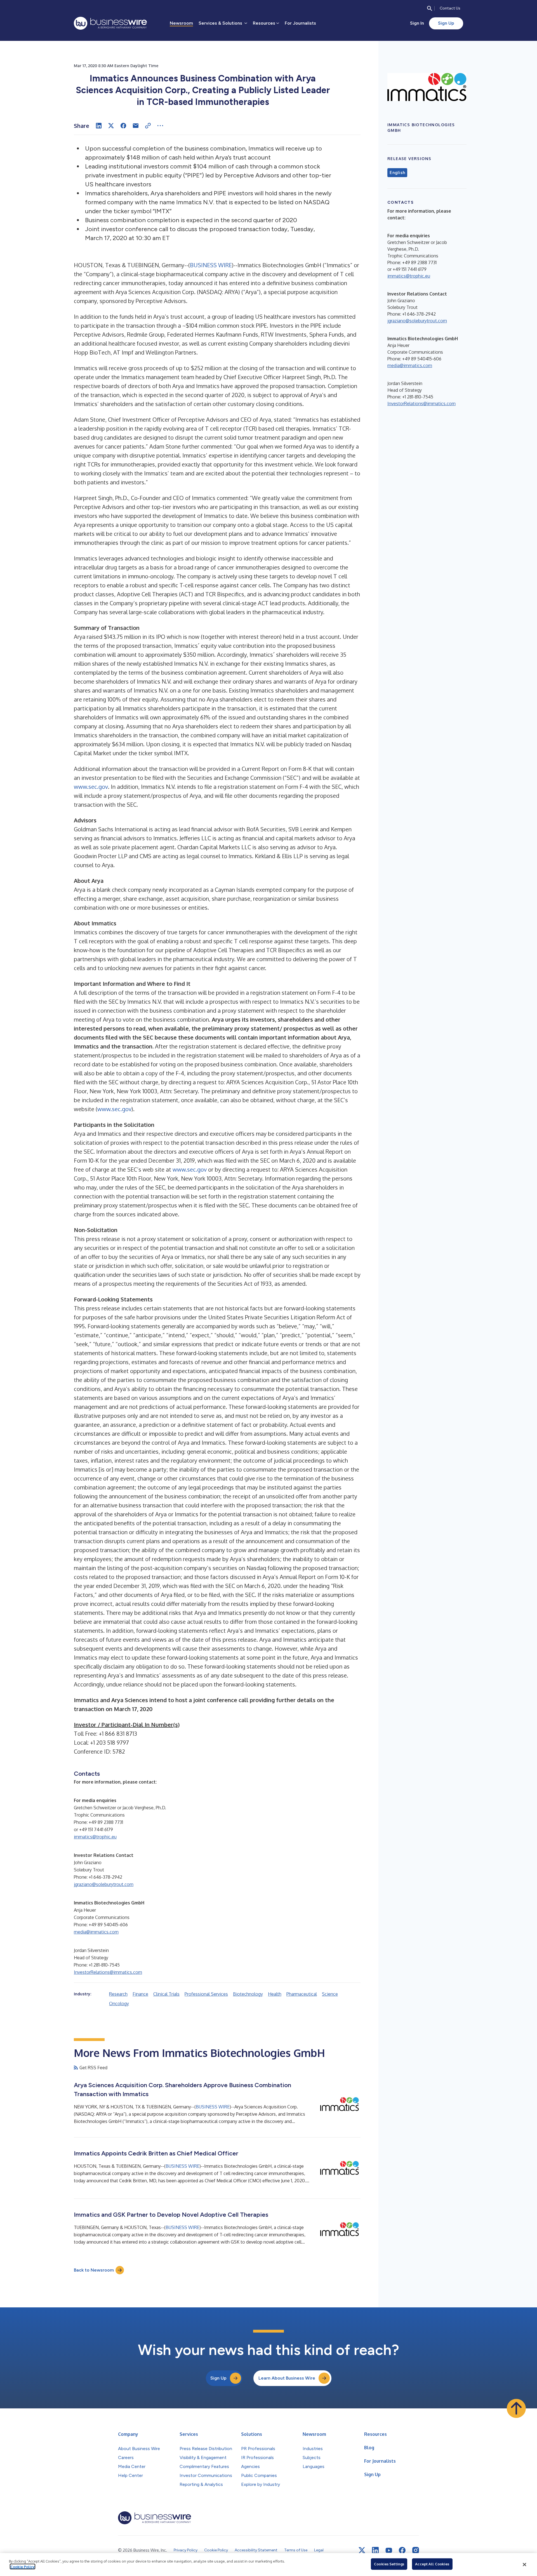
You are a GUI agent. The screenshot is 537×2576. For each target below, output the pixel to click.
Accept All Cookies (432, 2564)
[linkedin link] (375, 2550)
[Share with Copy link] (148, 126)
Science (330, 1994)
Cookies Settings (389, 2564)
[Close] (524, 2565)
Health (275, 1994)
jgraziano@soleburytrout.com (104, 1884)
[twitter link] (362, 2550)
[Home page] (110, 23)
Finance (140, 1994)
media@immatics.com (96, 1932)
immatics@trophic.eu (95, 1837)
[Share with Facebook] (123, 126)
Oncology (119, 2003)
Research (118, 1994)
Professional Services (206, 1994)
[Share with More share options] (160, 126)
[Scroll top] (516, 2408)
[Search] (430, 8)
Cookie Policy (23, 2566)
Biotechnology (248, 1994)
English (397, 173)
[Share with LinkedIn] (99, 126)
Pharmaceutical (302, 1994)
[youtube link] (389, 2550)
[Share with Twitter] (111, 126)
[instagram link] (416, 2550)
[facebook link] (402, 2550)
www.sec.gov (91, 787)
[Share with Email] (136, 126)
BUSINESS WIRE (211, 265)
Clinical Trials (166, 1994)
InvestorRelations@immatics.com (108, 1972)
